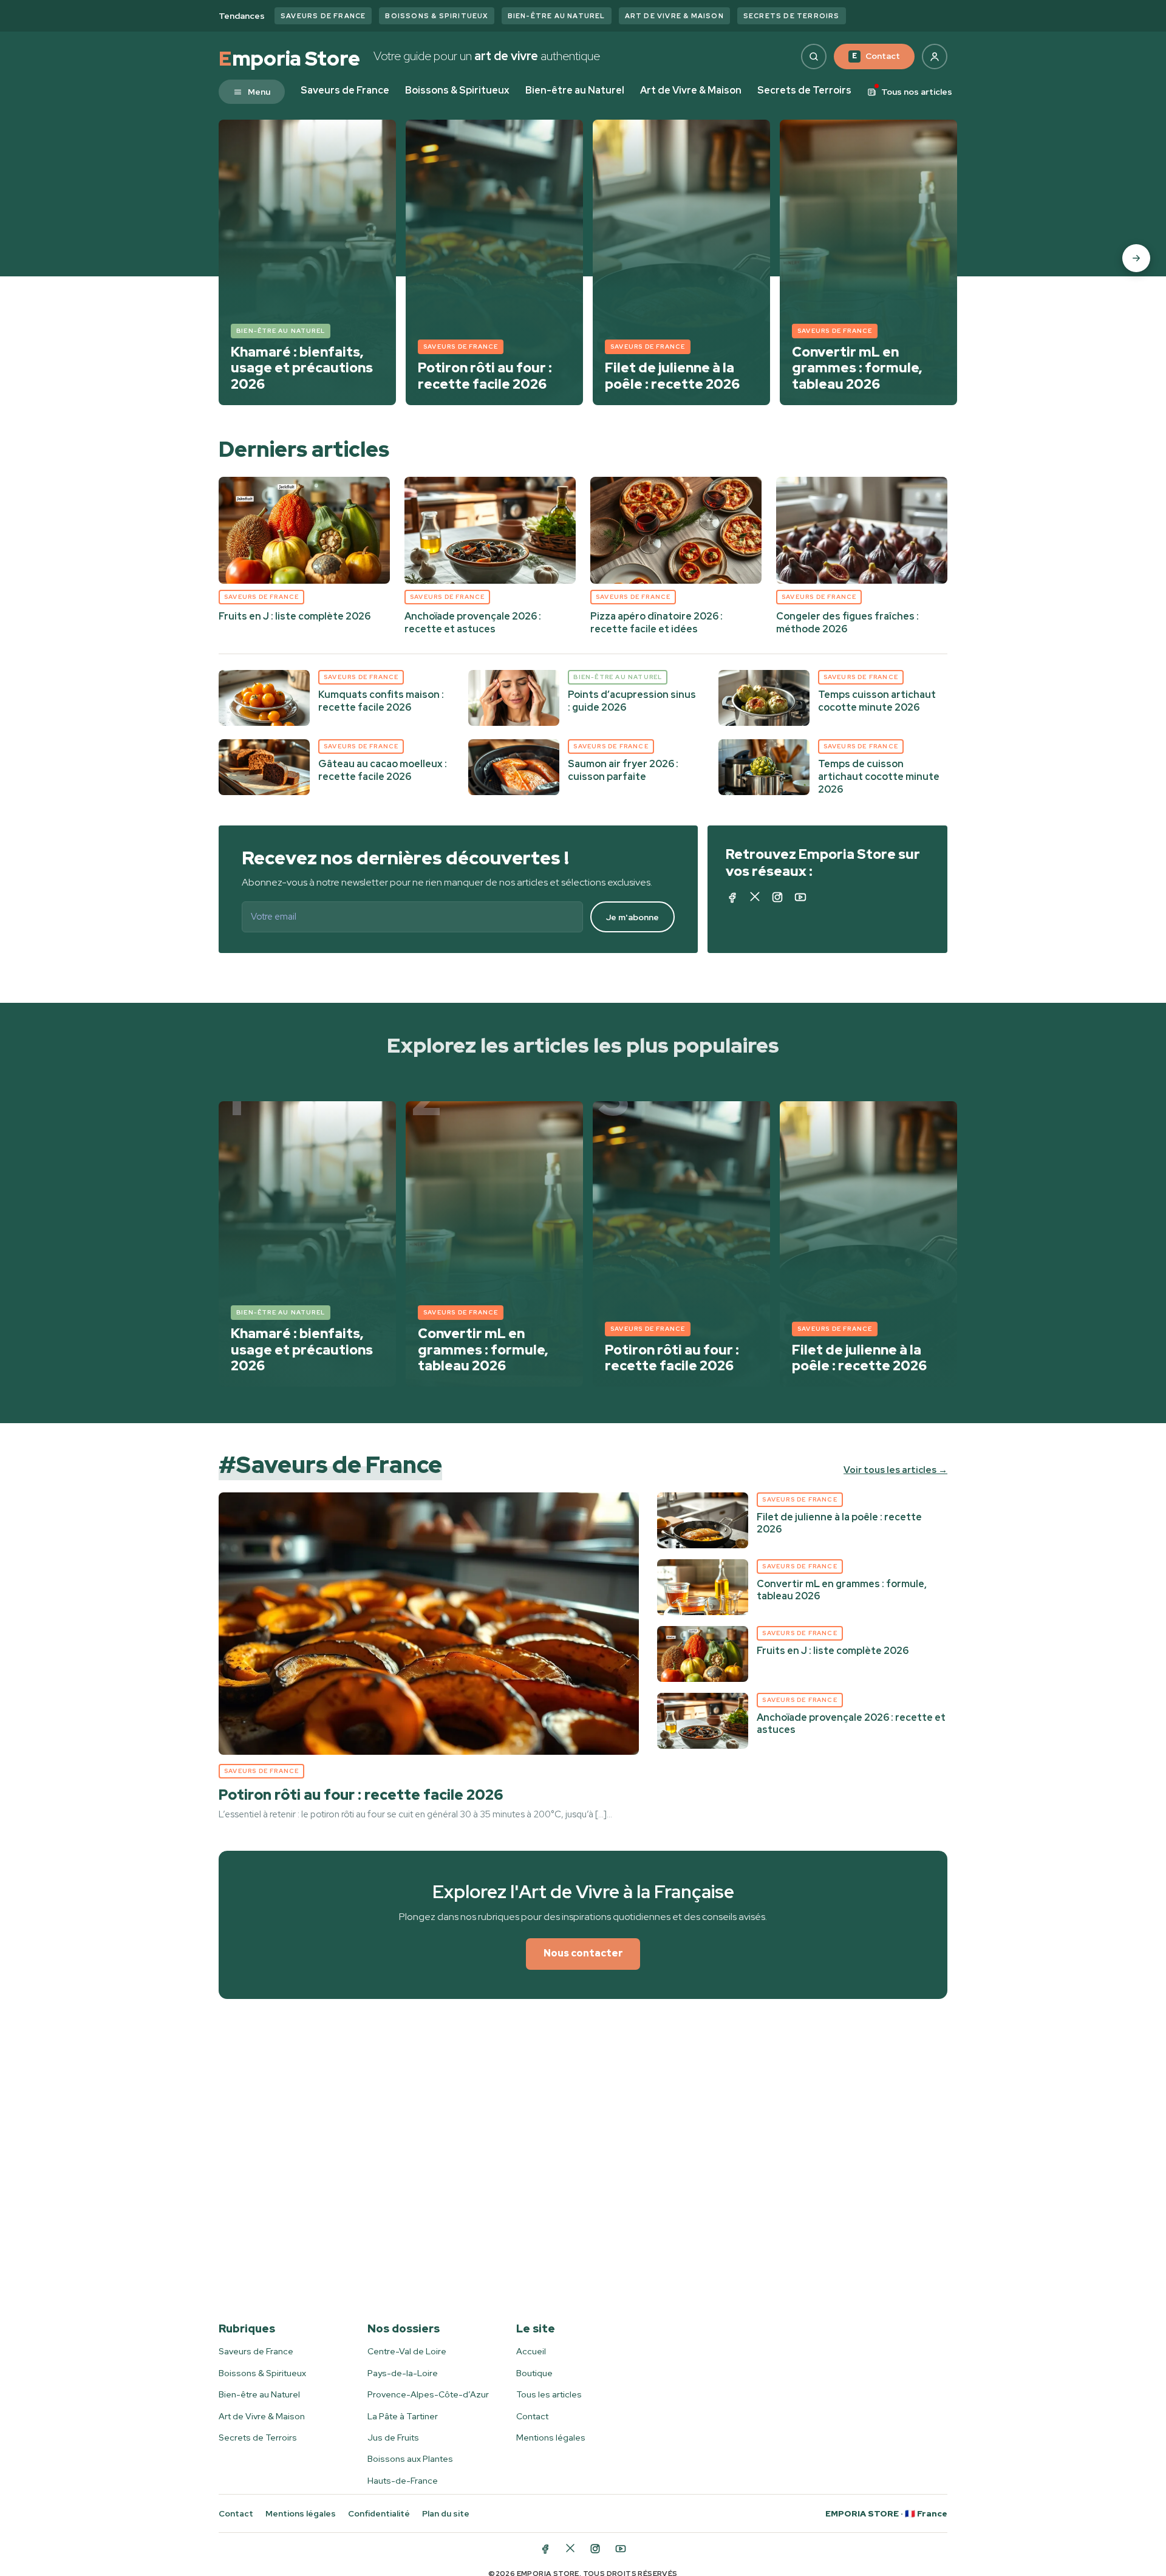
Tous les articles (549, 2394)
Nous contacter (583, 1953)
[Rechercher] (814, 56)
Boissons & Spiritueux (436, 16)
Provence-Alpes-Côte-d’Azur (428, 2394)
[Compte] (935, 56)
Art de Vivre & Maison (674, 16)
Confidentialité (379, 2513)
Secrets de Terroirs (792, 16)
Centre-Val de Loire (407, 2351)
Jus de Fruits (393, 2438)
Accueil (531, 2351)
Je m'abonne (632, 917)
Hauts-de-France (403, 2481)
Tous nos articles (917, 92)
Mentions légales (551, 2438)
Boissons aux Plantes (410, 2459)
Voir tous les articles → (895, 1470)
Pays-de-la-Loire (403, 2373)
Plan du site (446, 2513)
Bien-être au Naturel (557, 16)
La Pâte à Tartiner (403, 2416)
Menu (259, 92)
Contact (876, 56)
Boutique (534, 2373)
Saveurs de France (323, 16)
